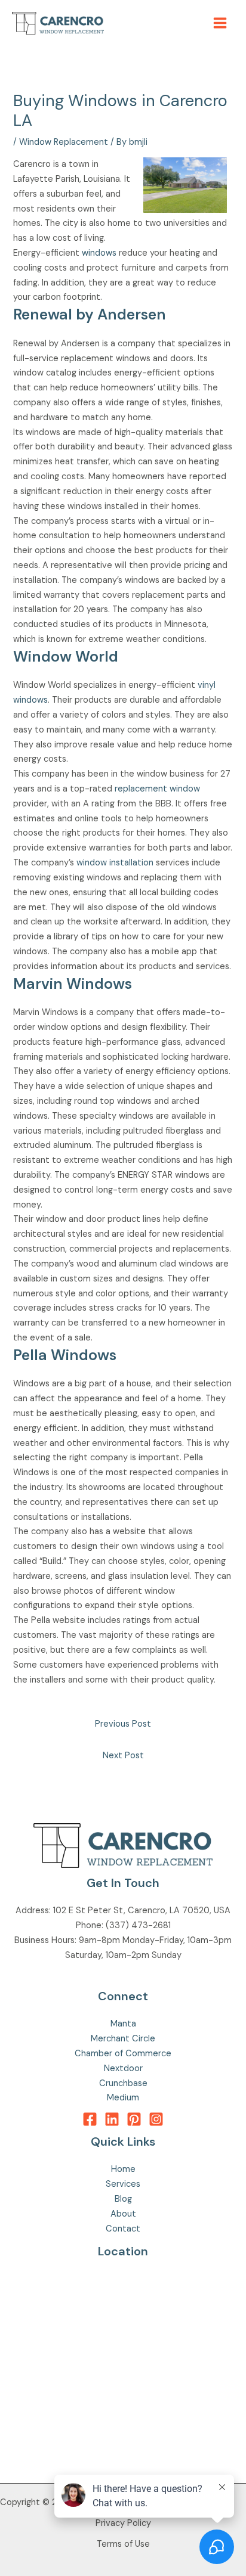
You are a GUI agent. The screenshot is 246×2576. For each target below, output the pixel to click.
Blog (123, 2199)
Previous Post (123, 1724)
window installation (115, 863)
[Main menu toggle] (220, 23)
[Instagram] (156, 2119)
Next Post (123, 1756)
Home (123, 2169)
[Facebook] (90, 2119)
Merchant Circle (123, 2039)
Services (123, 2184)
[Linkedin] (112, 2119)
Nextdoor (123, 2068)
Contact (123, 2229)
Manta (123, 2024)
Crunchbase (123, 2083)
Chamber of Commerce (123, 2054)
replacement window (157, 789)
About (123, 2214)
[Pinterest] (134, 2119)
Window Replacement (64, 142)
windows (99, 253)
